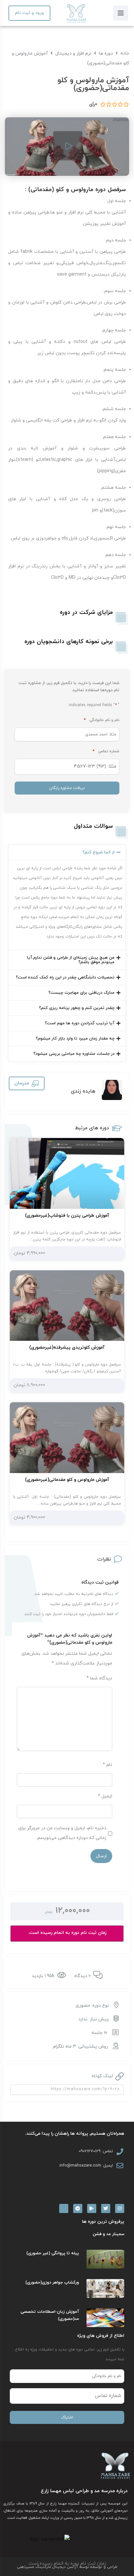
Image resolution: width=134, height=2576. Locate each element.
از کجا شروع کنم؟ (99, 852)
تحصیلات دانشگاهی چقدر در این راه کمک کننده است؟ (65, 977)
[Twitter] (106, 2208)
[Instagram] (120, 2208)
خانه (125, 53)
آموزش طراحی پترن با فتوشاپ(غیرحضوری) (67, 1216)
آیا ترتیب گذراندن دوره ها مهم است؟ (80, 1023)
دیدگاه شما (99, 1678)
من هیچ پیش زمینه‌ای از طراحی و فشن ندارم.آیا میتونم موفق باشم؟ (71, 960)
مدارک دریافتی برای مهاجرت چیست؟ (81, 993)
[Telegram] (78, 2208)
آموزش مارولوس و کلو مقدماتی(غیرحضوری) (67, 1480)
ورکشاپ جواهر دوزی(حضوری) (52, 2283)
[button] (67, 852)
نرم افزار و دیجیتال (73, 53)
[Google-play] (92, 2208)
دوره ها (106, 53)
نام (107, 1765)
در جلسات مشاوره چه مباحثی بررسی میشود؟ (74, 1054)
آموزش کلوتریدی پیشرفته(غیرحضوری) (67, 1347)
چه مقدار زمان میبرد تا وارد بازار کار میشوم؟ (75, 1039)
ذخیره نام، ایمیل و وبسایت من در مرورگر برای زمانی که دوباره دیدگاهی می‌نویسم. (62, 1833)
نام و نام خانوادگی (102, 720)
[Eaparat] (64, 2208)
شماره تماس (106, 751)
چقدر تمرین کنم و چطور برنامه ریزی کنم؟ (77, 1008)
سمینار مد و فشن (108, 2234)
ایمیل (105, 1796)
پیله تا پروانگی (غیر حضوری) (53, 2253)
